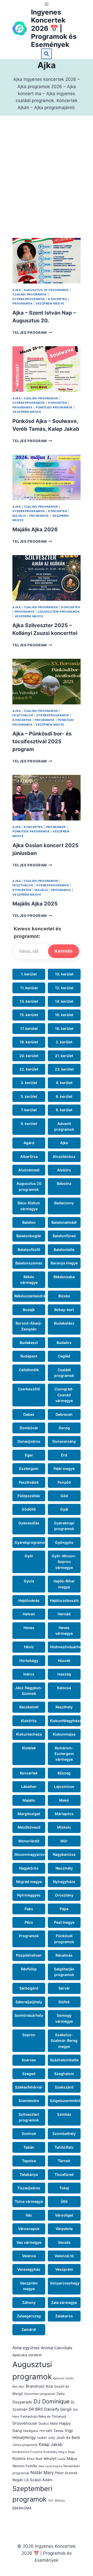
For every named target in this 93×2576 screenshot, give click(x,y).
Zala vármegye (64, 2302)
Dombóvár (29, 1428)
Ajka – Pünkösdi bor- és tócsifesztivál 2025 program (42, 741)
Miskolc (64, 1827)
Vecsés (64, 2242)
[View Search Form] (46, 54)
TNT (51, 2501)
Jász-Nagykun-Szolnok (29, 1691)
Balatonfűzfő (29, 1250)
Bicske (64, 1296)
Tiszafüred (64, 2174)
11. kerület (29, 988)
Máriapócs (64, 1814)
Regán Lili (21, 2480)
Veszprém (64, 2269)
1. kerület (29, 974)
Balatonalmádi (64, 1222)
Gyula (29, 1581)
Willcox (60, 2501)
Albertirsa (29, 1156)
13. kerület (29, 1001)
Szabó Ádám (41, 2480)
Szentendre (29, 2101)
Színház (64, 2114)
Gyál (64, 1509)
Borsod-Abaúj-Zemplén (29, 1326)
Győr (29, 1556)
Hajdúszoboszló (64, 1600)
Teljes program (32, 332)
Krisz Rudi (35, 2459)
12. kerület (64, 988)
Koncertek (58, 299)
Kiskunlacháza (29, 1734)
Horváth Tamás (52, 2431)
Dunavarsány (64, 1441)
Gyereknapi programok (64, 1526)
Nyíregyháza (64, 1882)
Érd (64, 1455)
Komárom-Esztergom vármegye (64, 1754)
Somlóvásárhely (29, 2015)
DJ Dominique (52, 2401)
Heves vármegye (64, 1630)
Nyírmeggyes (29, 1895)
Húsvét (64, 1661)
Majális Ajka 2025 (35, 904)
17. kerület (29, 1028)
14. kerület (64, 1001)
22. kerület (29, 1069)
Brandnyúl (35, 2386)
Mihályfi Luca (55, 2459)
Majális (19, 516)
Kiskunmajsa (64, 1734)
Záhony (29, 2302)
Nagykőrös (29, 1868)
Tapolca (29, 2161)
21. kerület (64, 1056)
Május (72, 2459)
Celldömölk (29, 1370)
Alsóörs (64, 1170)
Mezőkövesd (29, 1827)
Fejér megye (64, 1469)
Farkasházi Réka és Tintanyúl (43, 2416)
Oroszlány (64, 1895)
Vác (29, 2215)
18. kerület (64, 1028)
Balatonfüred (64, 1236)
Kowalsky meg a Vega (59, 2452)
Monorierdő (29, 1841)
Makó (64, 1800)
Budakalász (64, 1323)
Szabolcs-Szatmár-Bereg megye (64, 2041)
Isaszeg (64, 1674)
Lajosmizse (64, 1786)
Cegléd (64, 1356)
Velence (29, 2256)
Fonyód (64, 1482)
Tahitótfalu (64, 2147)
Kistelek (29, 1748)
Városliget (64, 2215)
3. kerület (29, 1083)
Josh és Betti (68, 2438)
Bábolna (64, 1183)
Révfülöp (29, 1969)
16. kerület (64, 1015)
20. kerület (29, 1056)
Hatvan (29, 1614)
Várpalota (64, 2229)
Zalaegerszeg (29, 2316)
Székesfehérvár (29, 2087)
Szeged (29, 2074)
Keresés (64, 951)
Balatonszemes (29, 1263)
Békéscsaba (64, 1277)
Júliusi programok (25, 2445)
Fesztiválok (23, 715)
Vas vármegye (29, 2242)
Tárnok (64, 2161)
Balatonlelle (64, 1250)
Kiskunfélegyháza (65, 1721)
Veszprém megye (50, 303)
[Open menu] (47, 4)
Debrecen (64, 1414)
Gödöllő (29, 1509)
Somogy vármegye (64, 2018)
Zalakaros (64, 2316)
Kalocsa (64, 1688)
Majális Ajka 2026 (35, 529)
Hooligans (31, 2431)
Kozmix (19, 2458)
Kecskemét (29, 1707)
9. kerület (29, 1124)
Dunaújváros (29, 1441)
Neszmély (64, 1868)
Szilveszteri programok (59, 612)
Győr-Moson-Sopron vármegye (64, 1562)
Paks (29, 1909)
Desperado (22, 2402)
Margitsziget (29, 1814)
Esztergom (29, 1469)
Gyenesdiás (29, 1523)
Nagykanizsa (64, 1854)
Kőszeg (64, 1773)
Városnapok (29, 2229)
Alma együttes (26, 2348)
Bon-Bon (18, 2387)
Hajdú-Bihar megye (64, 1584)
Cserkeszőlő (29, 1389)
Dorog (64, 1428)
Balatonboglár (29, 1236)
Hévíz (29, 1647)
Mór (64, 1841)
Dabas (29, 1414)
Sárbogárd (29, 1988)
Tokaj (64, 2188)
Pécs (29, 1922)
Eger (29, 1455)
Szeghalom (64, 2074)
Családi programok (30, 294)
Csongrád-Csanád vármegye (64, 1395)
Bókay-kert (64, 1310)
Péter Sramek (66, 2473)
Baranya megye (64, 1263)
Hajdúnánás (29, 1600)
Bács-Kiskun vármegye (29, 1206)
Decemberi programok (40, 2394)
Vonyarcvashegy (65, 2283)
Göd (64, 1496)
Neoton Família (25, 2466)
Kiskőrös (29, 1721)
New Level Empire (50, 2466)
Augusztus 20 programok (46, 290)
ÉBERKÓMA (22, 2508)
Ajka (17, 290)
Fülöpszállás (29, 1496)
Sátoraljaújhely (29, 2002)
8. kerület (64, 1110)
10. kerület (64, 974)
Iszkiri (42, 2438)
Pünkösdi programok (54, 407)
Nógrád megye (29, 1882)
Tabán (29, 2147)
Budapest (29, 1356)
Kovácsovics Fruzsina (27, 2452)
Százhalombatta (64, 2060)
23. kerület (64, 1069)
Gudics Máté (48, 2423)
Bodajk (29, 1310)
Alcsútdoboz (64, 1156)
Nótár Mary (42, 2473)
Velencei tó (64, 2256)
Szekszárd (64, 2087)
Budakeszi (29, 1343)
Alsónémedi (29, 1170)
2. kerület (64, 1042)
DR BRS (36, 2409)
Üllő (64, 2201)
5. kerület (29, 1096)
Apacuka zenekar (27, 2355)
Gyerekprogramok (29, 299)
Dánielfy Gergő (58, 2409)
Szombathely (64, 2133)
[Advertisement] (47, 183)
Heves (29, 1628)
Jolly (51, 2438)
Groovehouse (25, 2423)
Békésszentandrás (30, 1296)
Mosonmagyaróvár (30, 1854)
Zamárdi (29, 2329)
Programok (22, 303)
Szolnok (29, 2133)
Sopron (29, 2035)
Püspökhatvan (29, 1955)
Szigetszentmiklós (65, 2101)
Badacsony (64, 1203)
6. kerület (64, 1096)
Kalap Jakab (51, 2444)
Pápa (64, 1909)
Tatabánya (29, 2174)
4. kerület (64, 1083)
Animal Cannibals (57, 2348)
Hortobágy (29, 1661)
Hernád (64, 1614)
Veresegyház (29, 2269)
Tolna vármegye (29, 2201)
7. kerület (29, 1110)
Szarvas (29, 2060)
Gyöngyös (64, 1542)
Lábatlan (29, 1786)
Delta (61, 2394)
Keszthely (64, 1707)
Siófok (64, 2002)
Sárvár (64, 1988)
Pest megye (64, 1922)
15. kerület (29, 1015)
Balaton (29, 1222)
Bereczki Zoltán (63, 2378)
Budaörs (64, 1343)
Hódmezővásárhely (65, 1647)
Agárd (29, 1143)
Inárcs (29, 1674)
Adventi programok (64, 1126)
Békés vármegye (29, 1280)
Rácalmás (64, 1955)
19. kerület (29, 1042)
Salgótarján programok (64, 1972)
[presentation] (46, 261)
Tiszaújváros (29, 2188)
